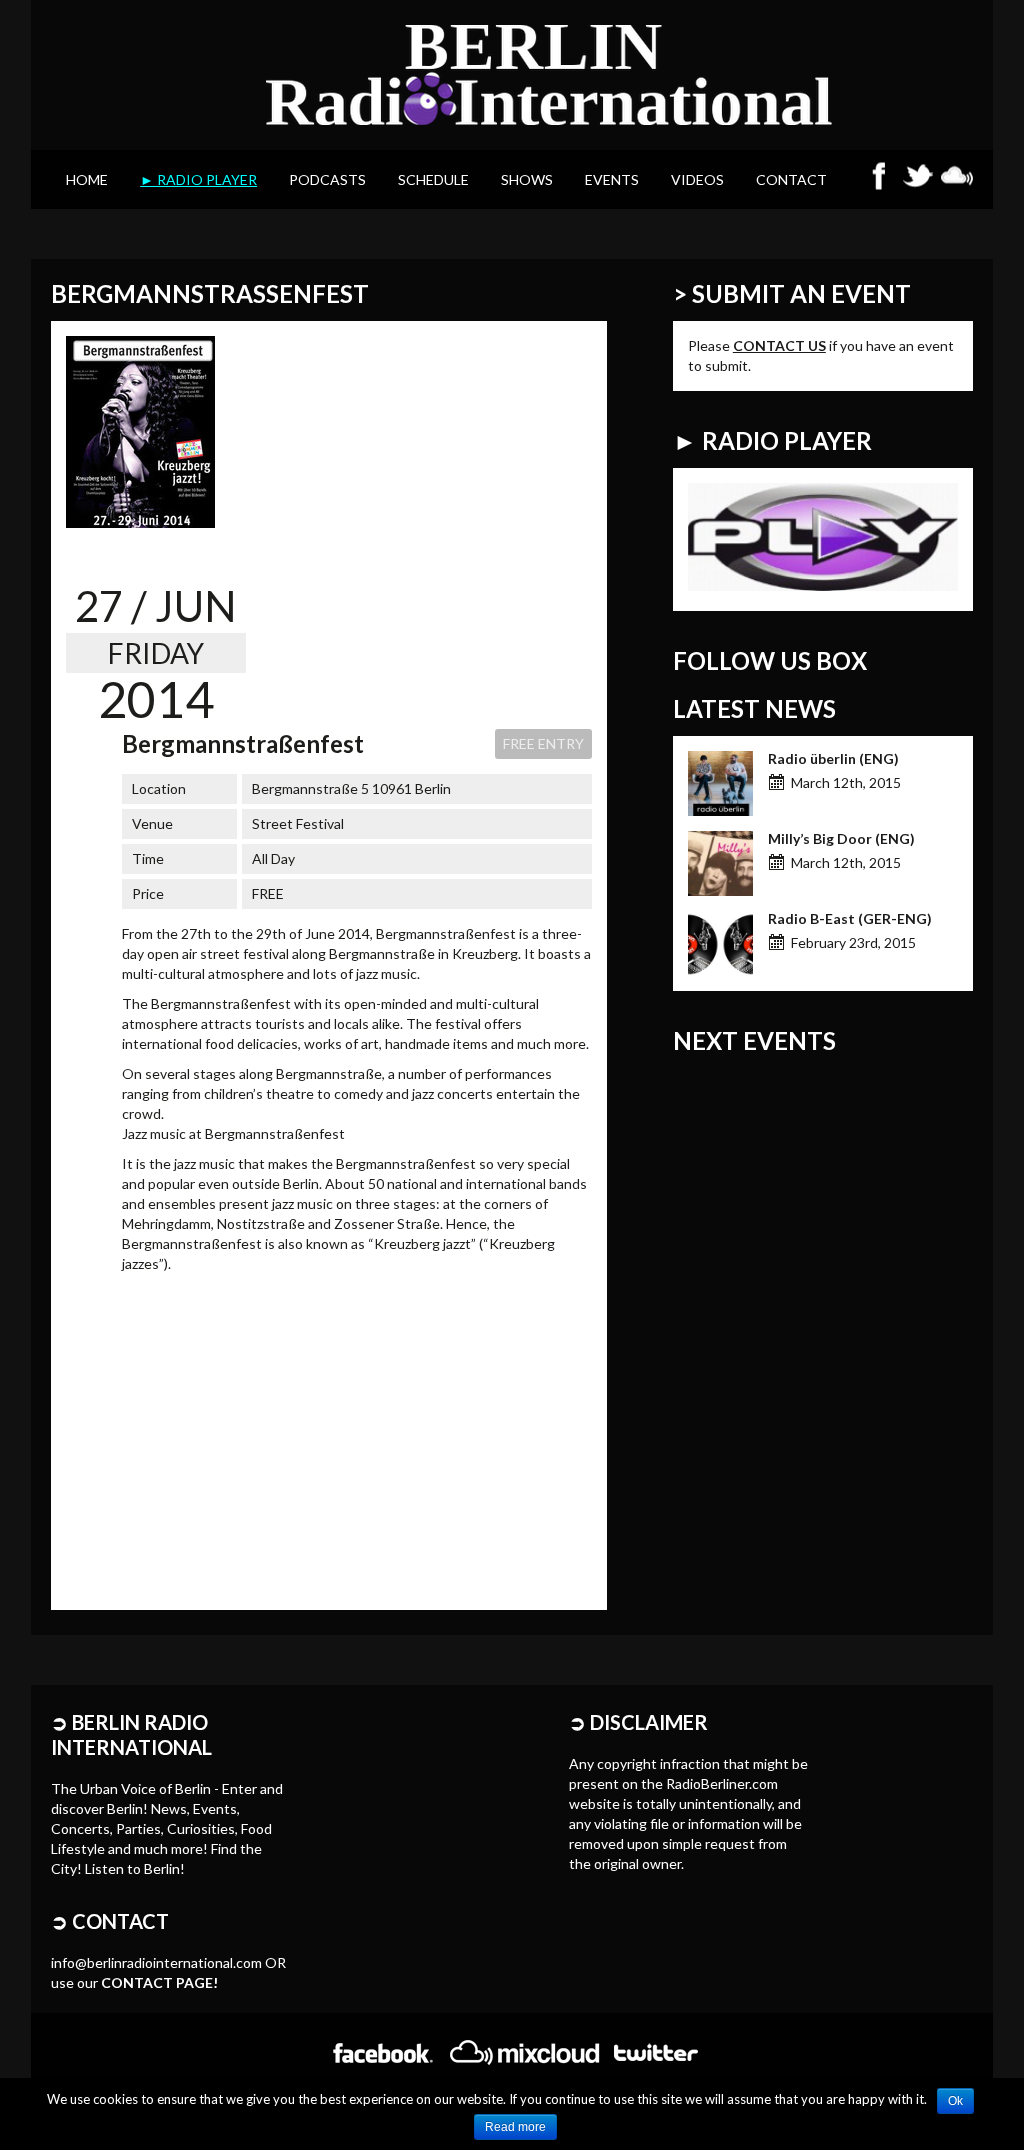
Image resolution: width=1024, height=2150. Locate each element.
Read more (515, 2127)
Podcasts (327, 179)
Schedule (433, 179)
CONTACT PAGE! (159, 1982)
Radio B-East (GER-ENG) (850, 918)
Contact (791, 179)
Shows (527, 179)
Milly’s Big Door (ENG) (841, 838)
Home (87, 179)
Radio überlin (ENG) (833, 758)
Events (612, 179)
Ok (955, 2101)
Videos (697, 179)
